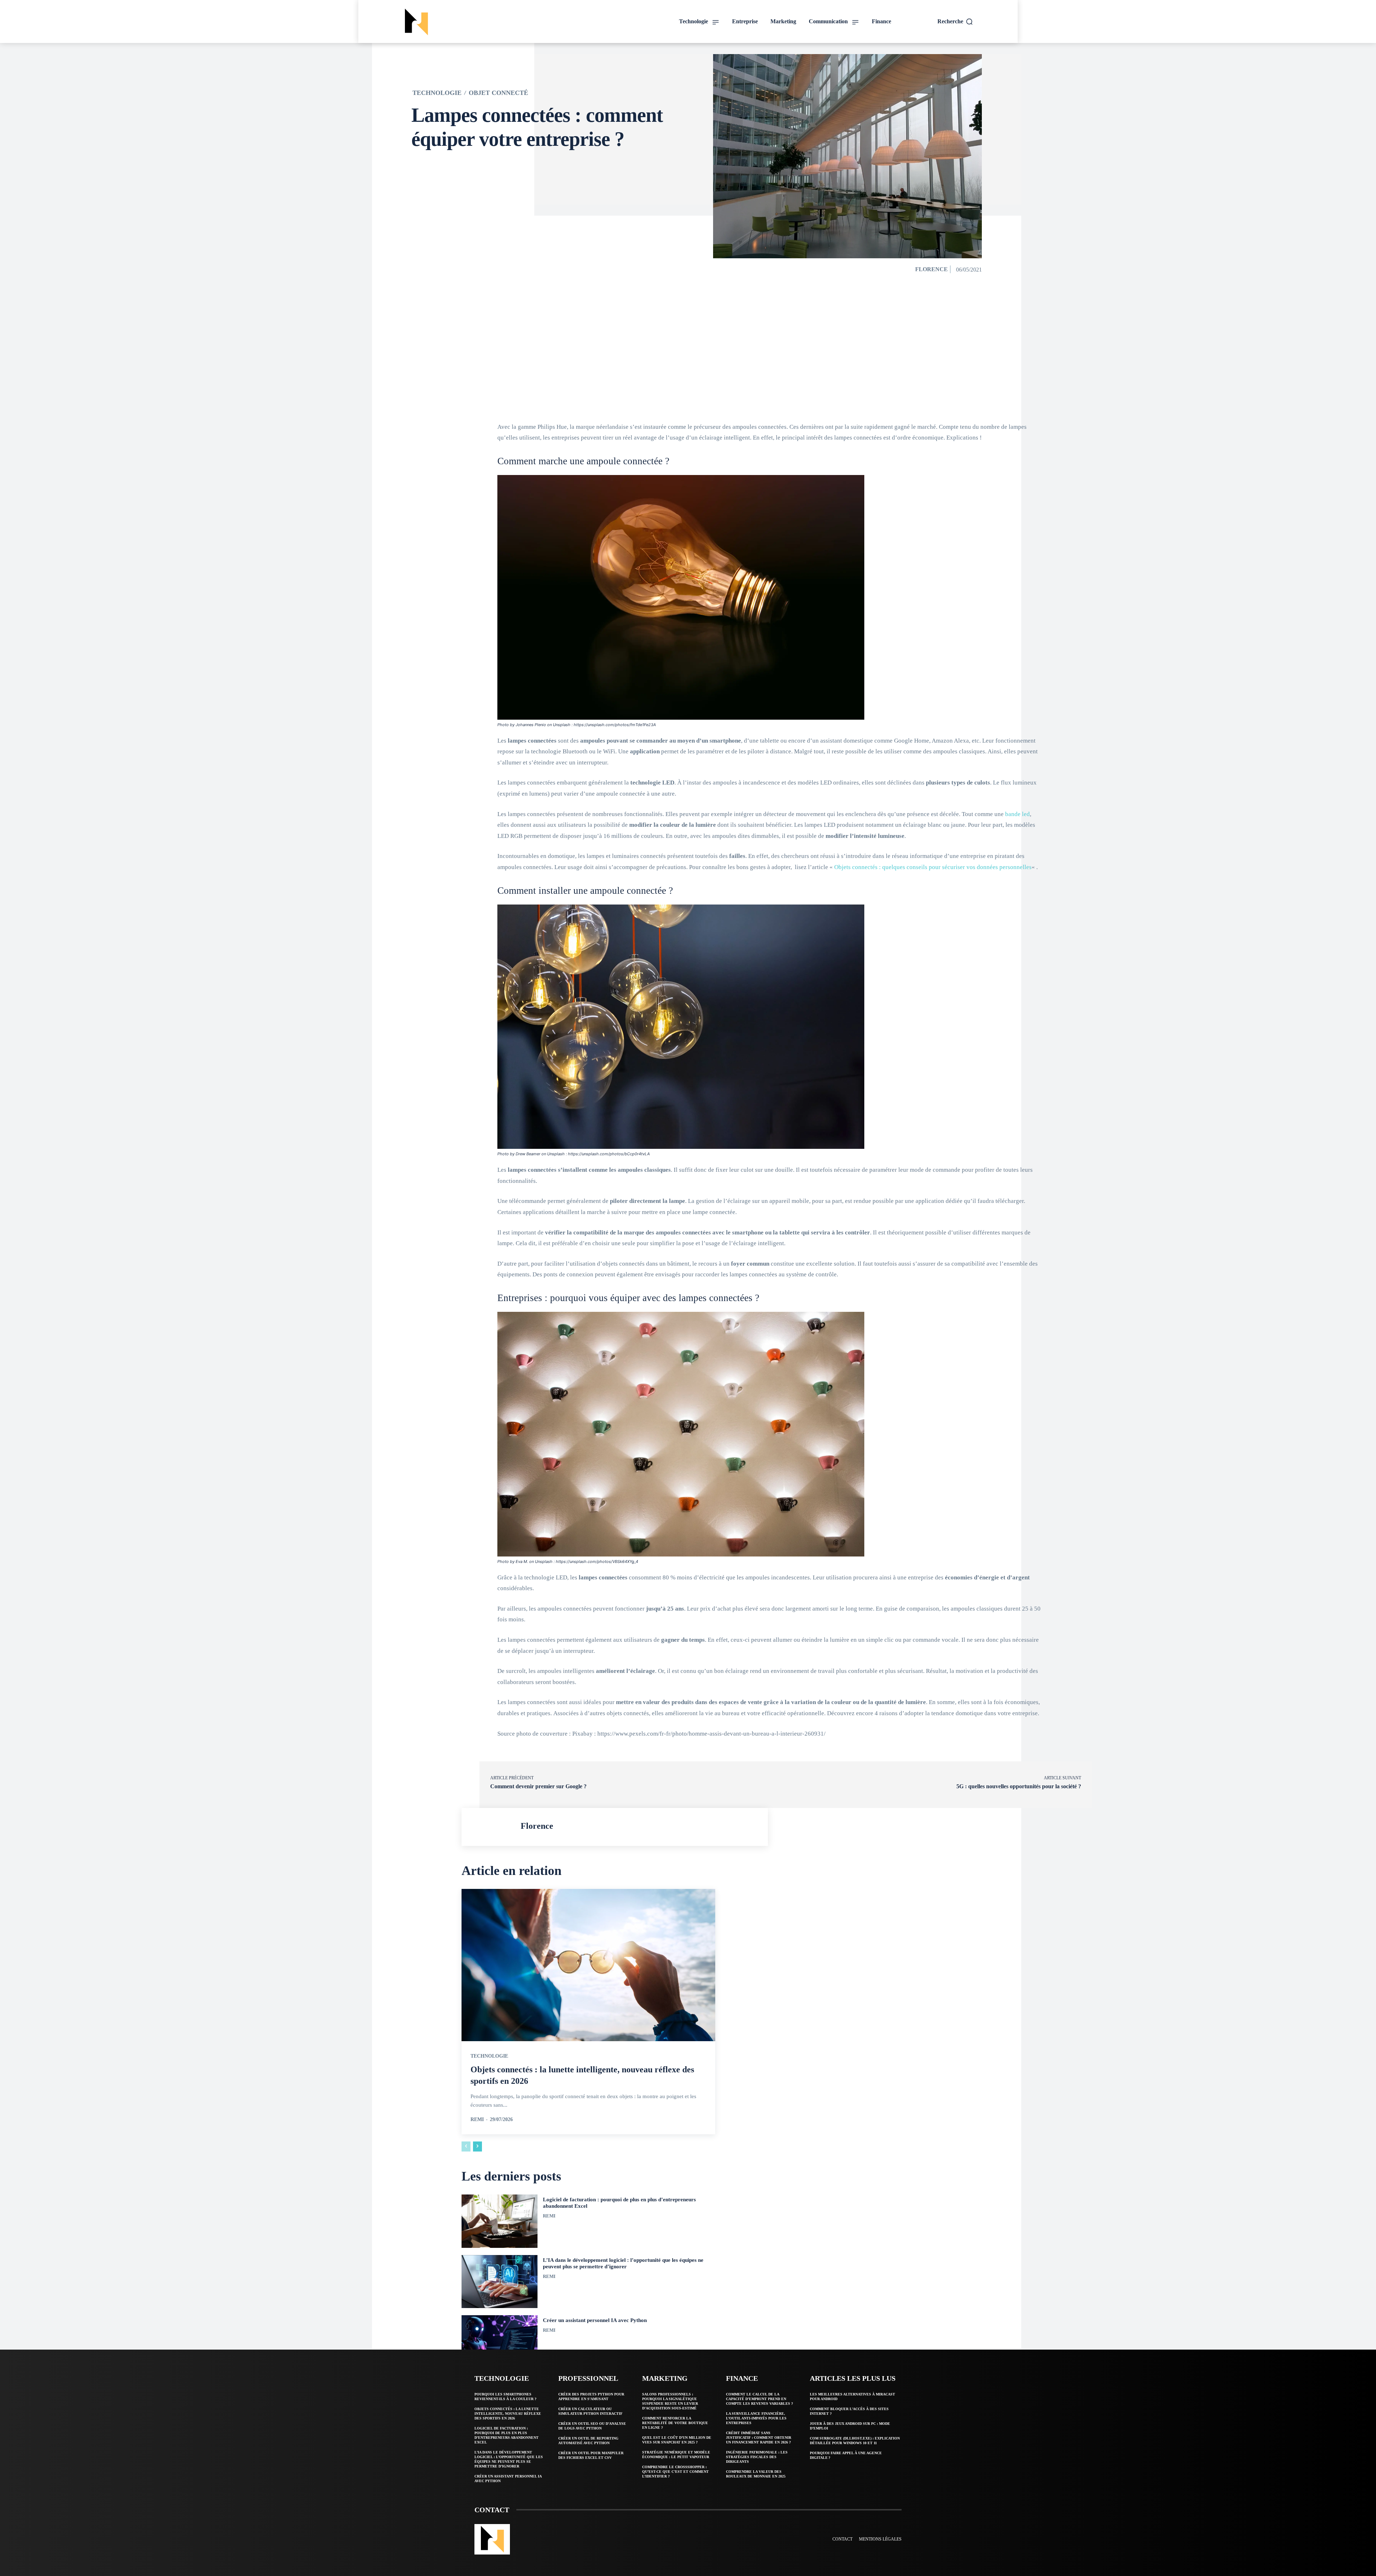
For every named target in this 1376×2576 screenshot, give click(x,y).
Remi (477, 2119)
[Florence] (493, 1827)
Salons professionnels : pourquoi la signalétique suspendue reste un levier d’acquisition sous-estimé (670, 2401)
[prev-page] (466, 2146)
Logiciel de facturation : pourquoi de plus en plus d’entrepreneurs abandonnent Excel (507, 2435)
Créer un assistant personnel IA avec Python (595, 2320)
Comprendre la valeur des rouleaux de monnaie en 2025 (756, 2474)
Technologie (437, 93)
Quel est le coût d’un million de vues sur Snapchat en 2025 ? (677, 2440)
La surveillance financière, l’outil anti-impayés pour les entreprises (756, 2418)
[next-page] (477, 2146)
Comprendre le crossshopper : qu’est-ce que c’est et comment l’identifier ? (675, 2472)
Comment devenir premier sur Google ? (538, 1786)
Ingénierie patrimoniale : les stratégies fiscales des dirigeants (757, 2457)
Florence (931, 269)
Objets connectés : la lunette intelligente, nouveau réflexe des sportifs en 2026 (508, 2414)
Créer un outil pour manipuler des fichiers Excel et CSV (591, 2455)
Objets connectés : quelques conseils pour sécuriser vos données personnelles (933, 867)
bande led (1017, 814)
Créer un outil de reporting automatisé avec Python (588, 2441)
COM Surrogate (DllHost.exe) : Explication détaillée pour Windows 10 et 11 (855, 2441)
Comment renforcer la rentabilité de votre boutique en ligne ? (675, 2423)
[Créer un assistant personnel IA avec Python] (500, 2342)
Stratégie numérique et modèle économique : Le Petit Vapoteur (676, 2455)
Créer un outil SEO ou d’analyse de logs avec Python (592, 2426)
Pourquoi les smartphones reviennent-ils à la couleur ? (505, 2397)
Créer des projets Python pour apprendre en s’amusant (591, 2397)
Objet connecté (498, 93)
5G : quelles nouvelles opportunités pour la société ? (1019, 1786)
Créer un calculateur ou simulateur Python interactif (590, 2411)
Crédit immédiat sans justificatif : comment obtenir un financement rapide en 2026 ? (759, 2438)
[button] (955, 21)
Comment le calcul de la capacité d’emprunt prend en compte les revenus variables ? (759, 2399)
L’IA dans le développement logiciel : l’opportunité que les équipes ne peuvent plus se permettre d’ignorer (509, 2459)
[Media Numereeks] (468, 22)
